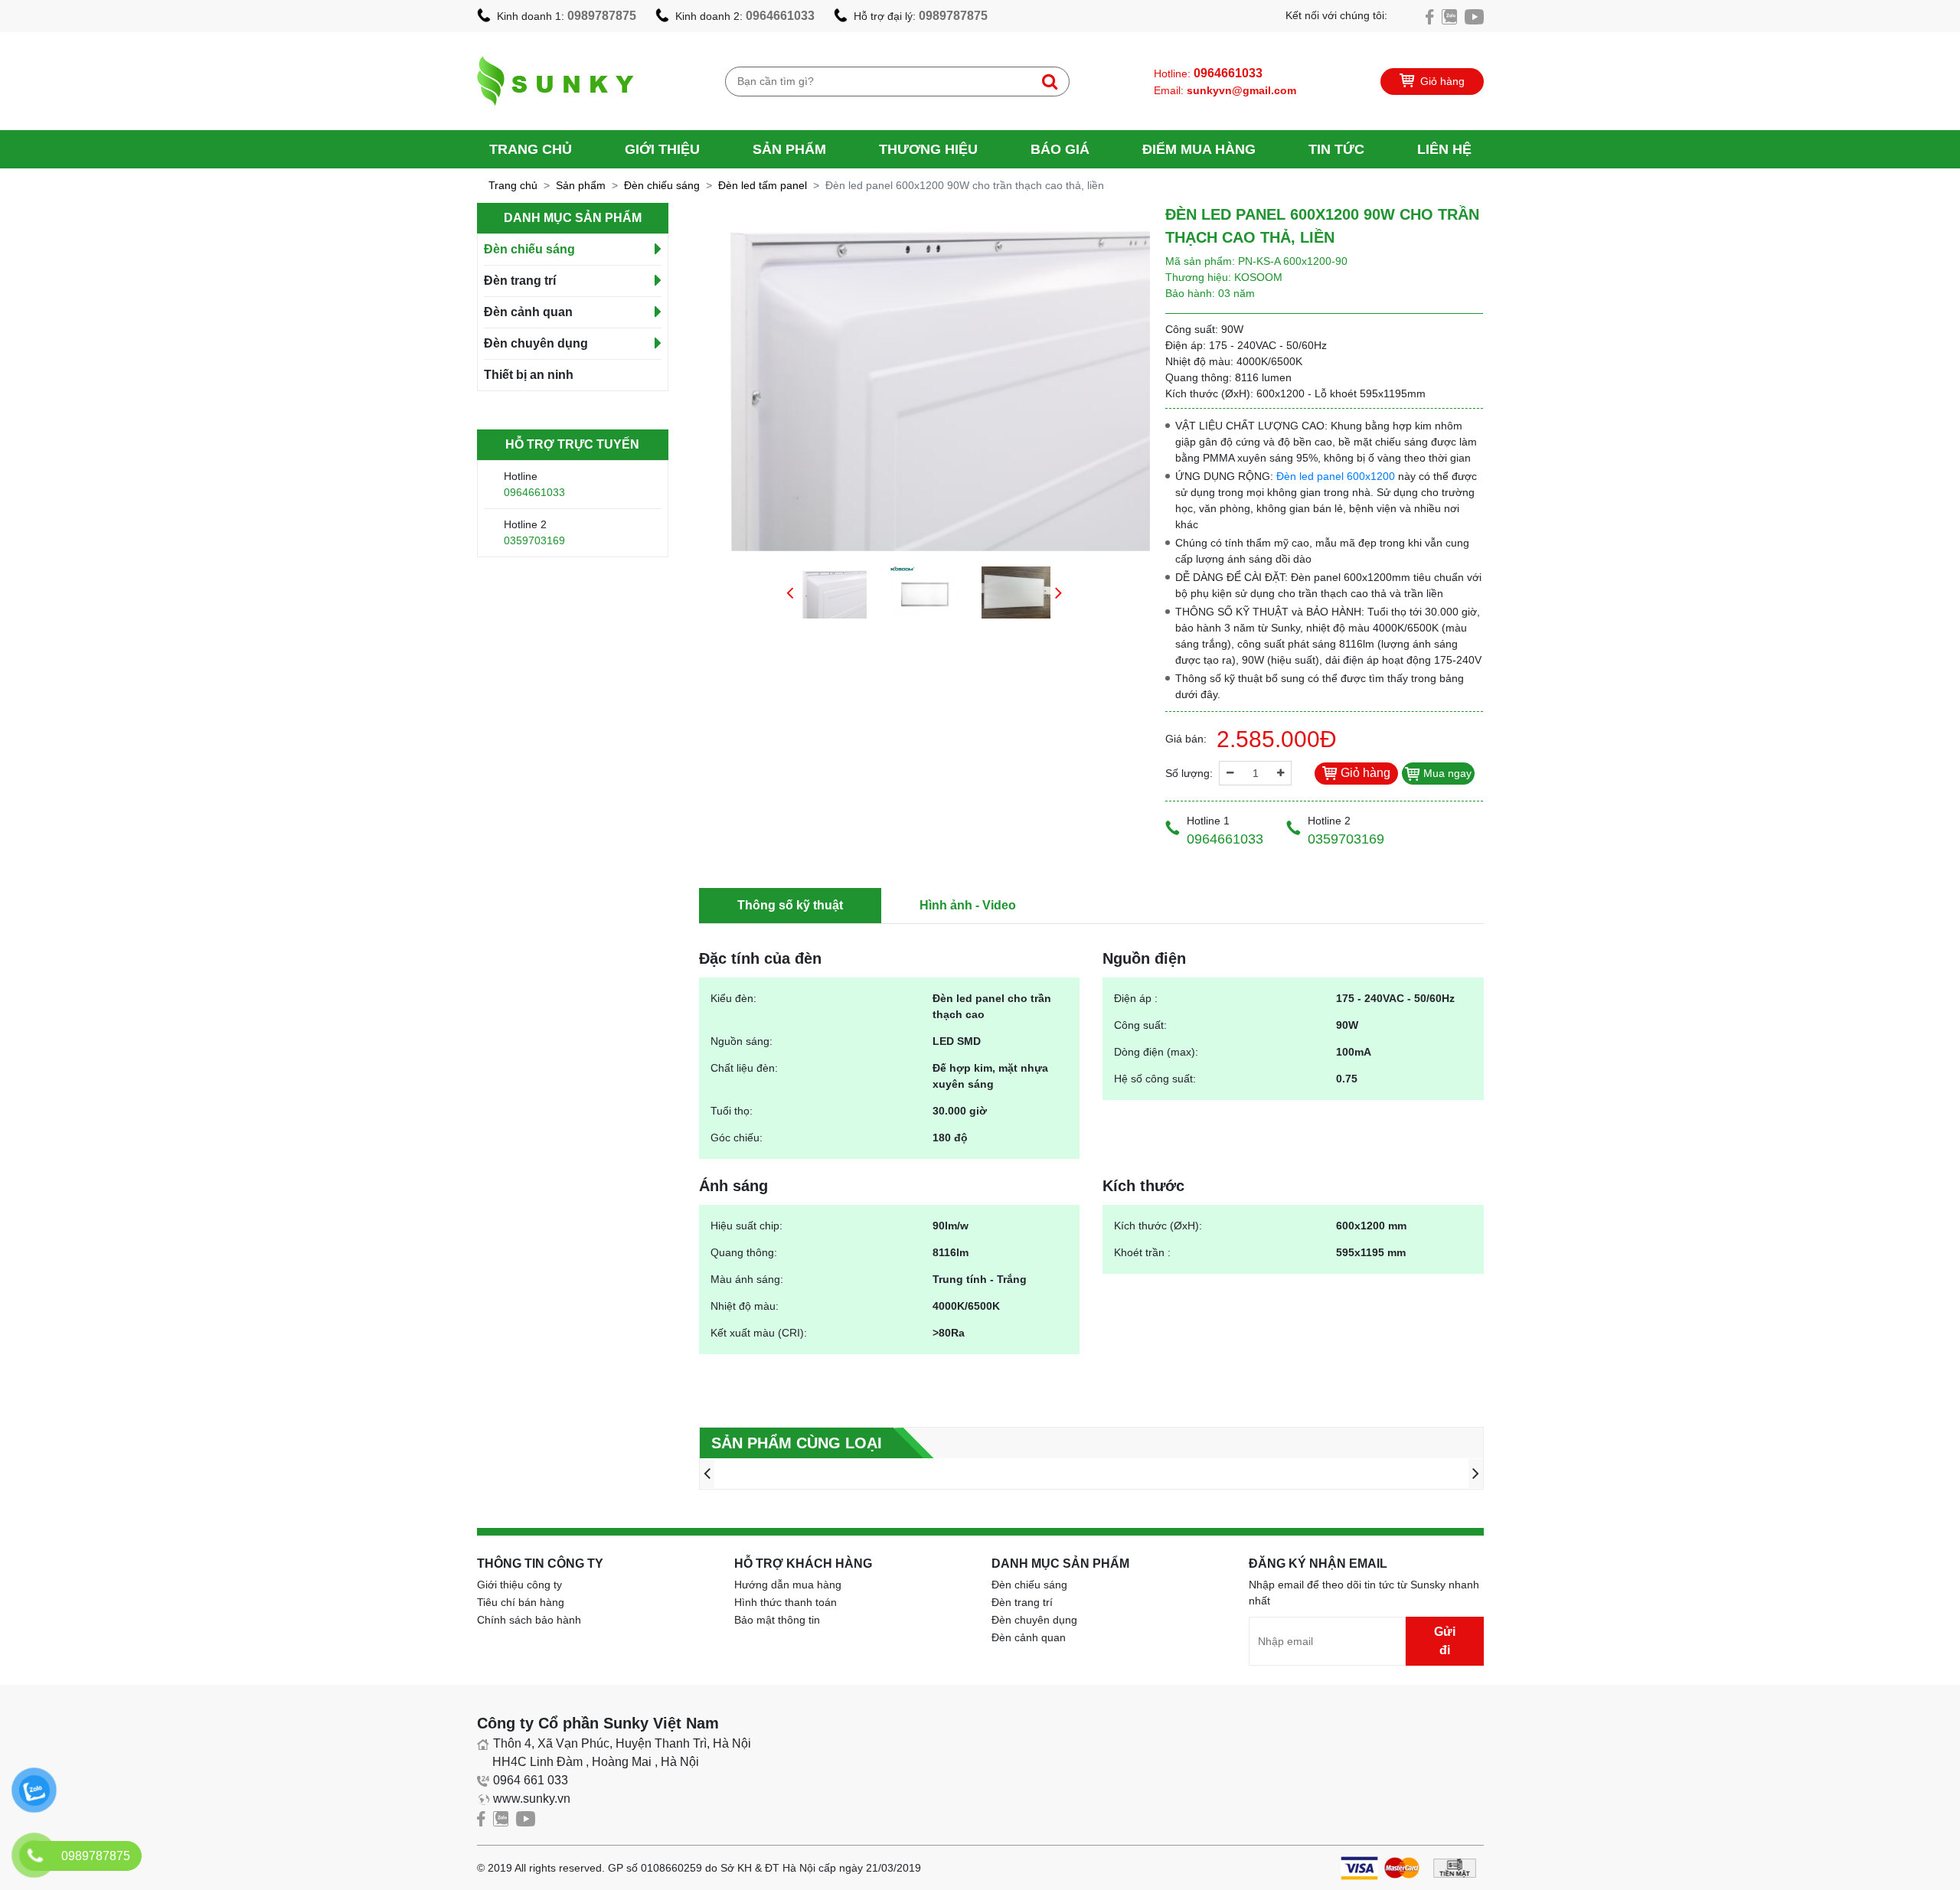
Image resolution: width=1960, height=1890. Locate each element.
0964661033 (780, 16)
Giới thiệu (662, 149)
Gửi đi (1445, 1641)
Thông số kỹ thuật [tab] (790, 905)
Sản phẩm (789, 149)
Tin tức (1336, 149)
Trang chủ (531, 149)
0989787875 (602, 16)
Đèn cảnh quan (528, 312)
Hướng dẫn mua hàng (788, 1585)
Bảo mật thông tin (777, 1620)
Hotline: (1208, 73)
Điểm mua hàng (1199, 149)
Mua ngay (1446, 773)
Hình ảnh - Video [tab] (968, 905)
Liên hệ (1444, 149)
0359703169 (534, 540)
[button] (790, 592)
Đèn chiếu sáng (662, 185)
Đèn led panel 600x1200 (1336, 476)
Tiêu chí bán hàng (521, 1602)
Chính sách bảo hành (529, 1620)
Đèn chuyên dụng (536, 343)
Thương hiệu (928, 149)
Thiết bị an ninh (529, 375)
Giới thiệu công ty (519, 1585)
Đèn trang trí (520, 281)
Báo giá (1060, 149)
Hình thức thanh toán (786, 1602)
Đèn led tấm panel (763, 185)
